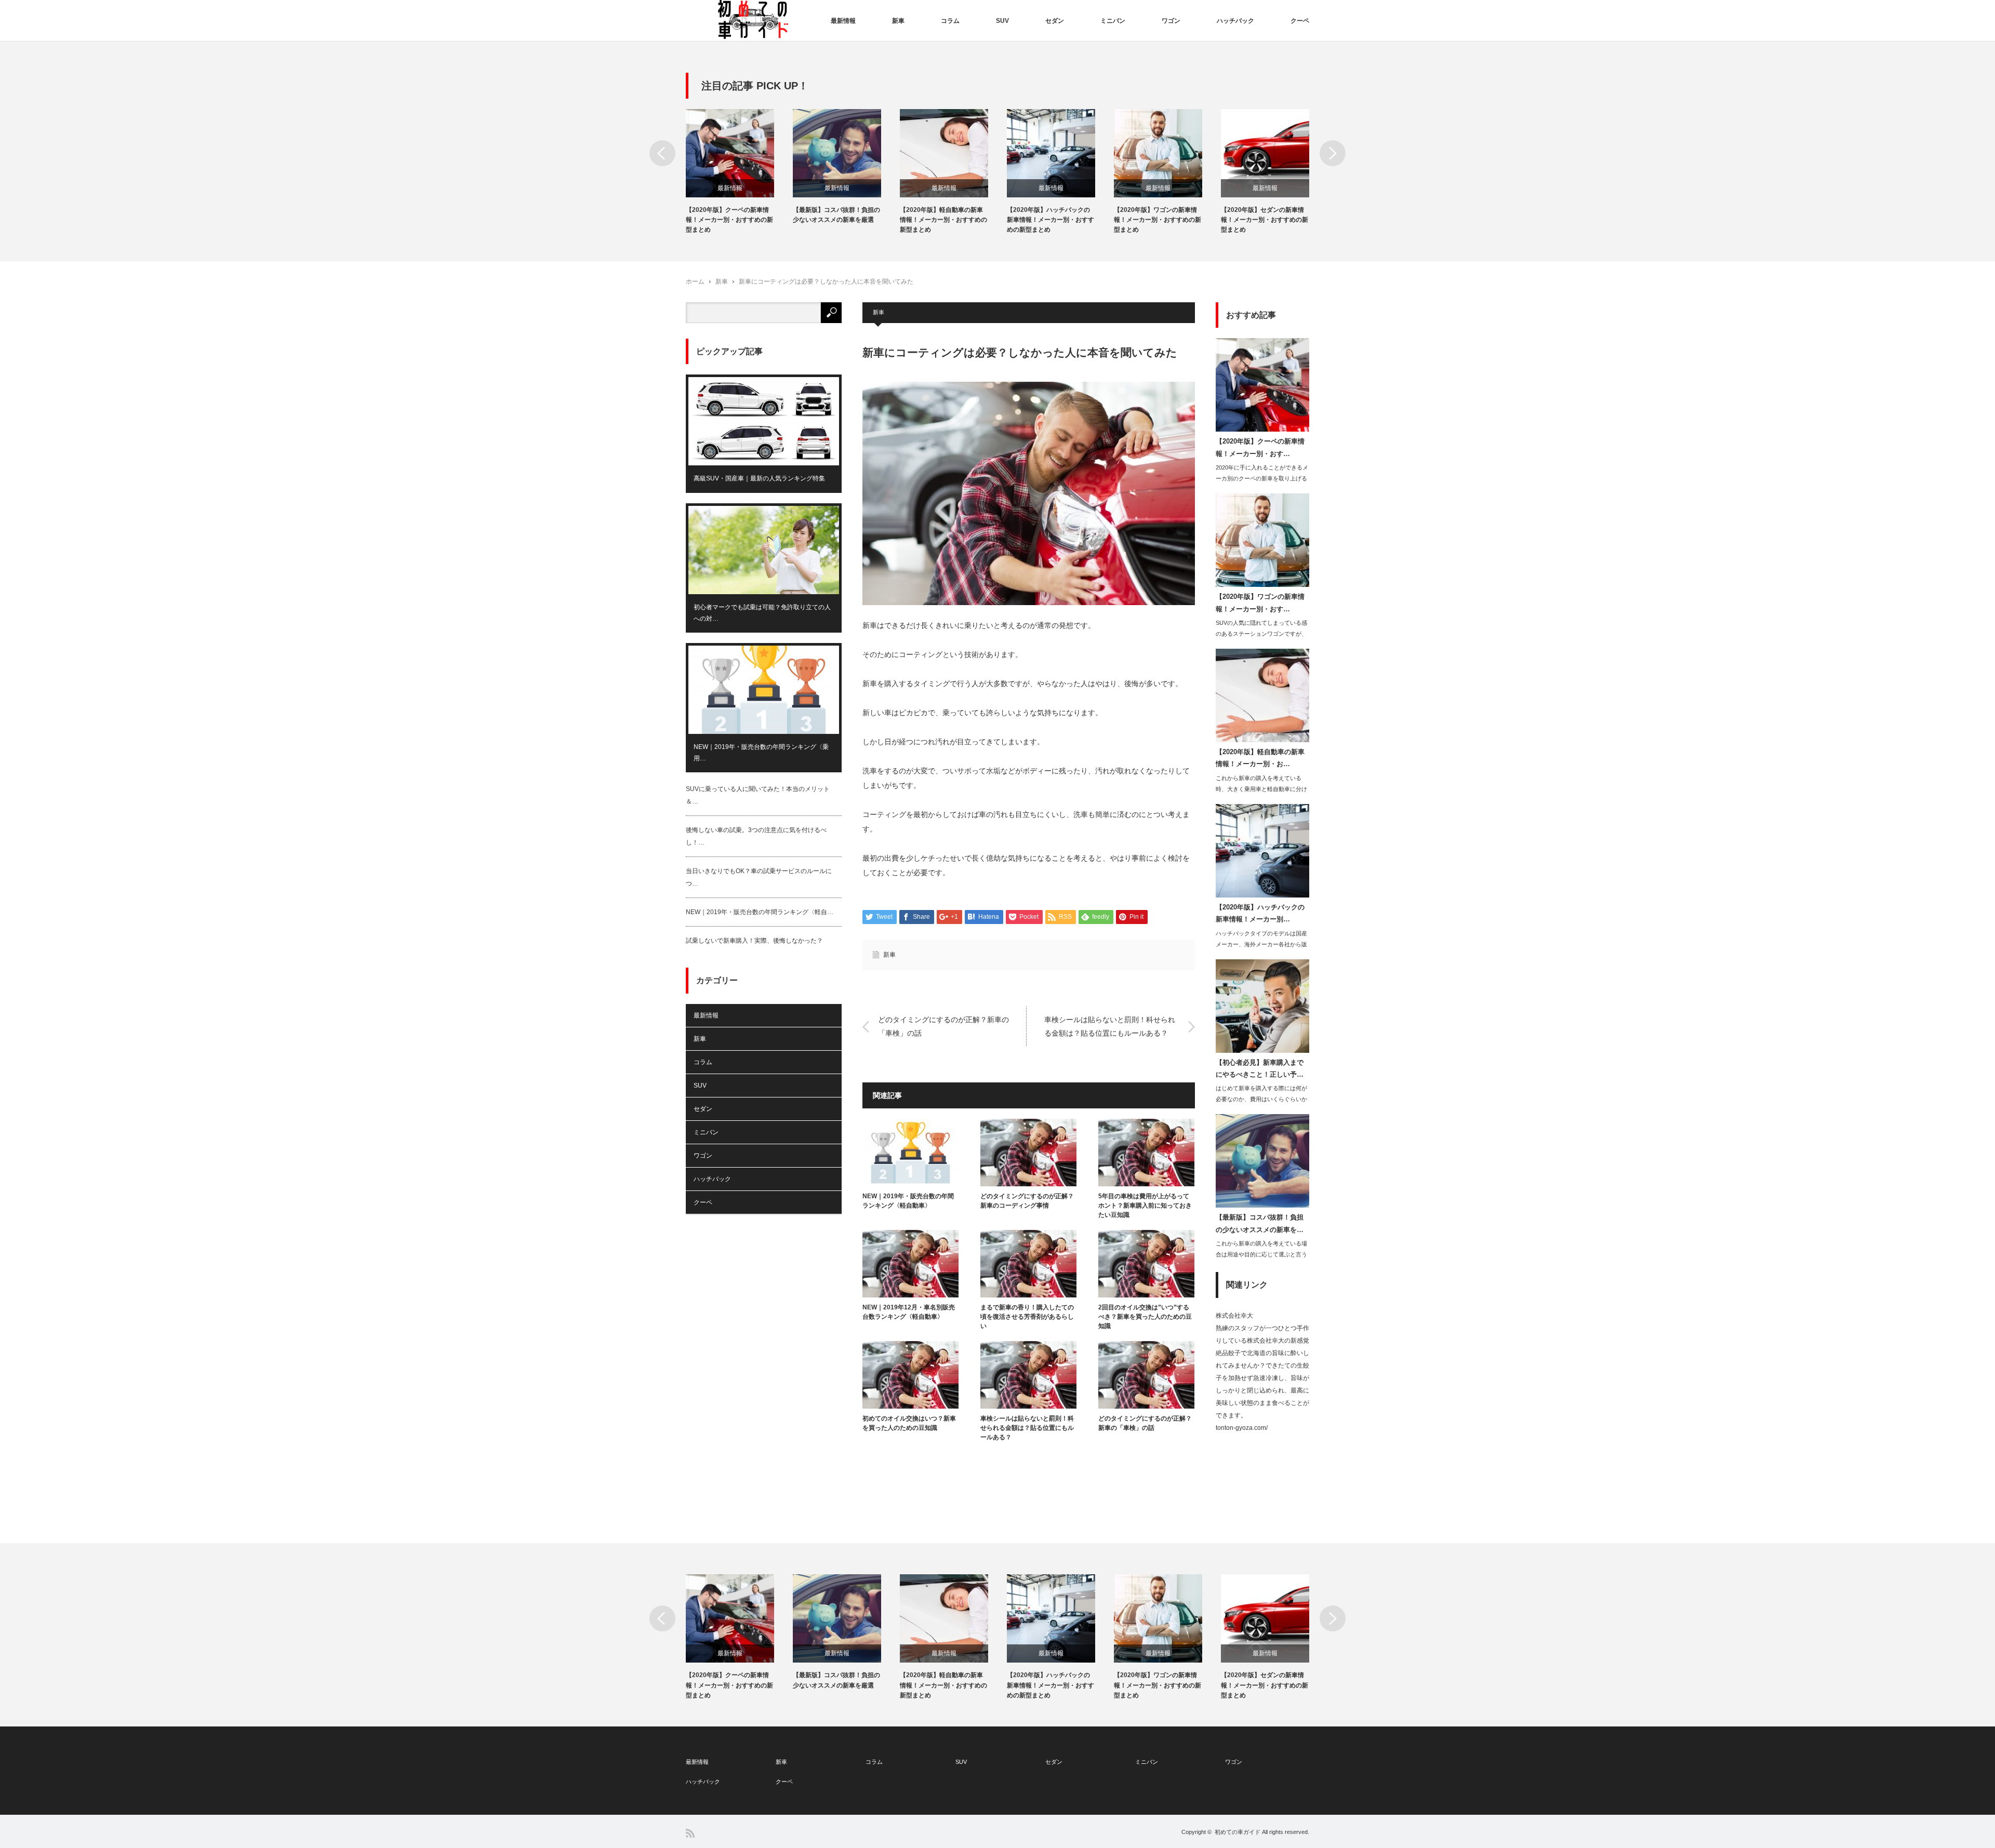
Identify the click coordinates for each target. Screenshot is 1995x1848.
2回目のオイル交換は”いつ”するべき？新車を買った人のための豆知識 (1145, 1317)
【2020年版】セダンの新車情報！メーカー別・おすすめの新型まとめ (1265, 220)
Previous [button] (662, 153)
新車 (898, 21)
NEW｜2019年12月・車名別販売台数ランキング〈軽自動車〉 (909, 1312)
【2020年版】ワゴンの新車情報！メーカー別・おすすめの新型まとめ (1158, 220)
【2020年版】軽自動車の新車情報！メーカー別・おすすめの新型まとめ (943, 220)
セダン (1055, 21)
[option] (739, 172)
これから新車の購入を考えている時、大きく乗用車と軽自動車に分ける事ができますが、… (1261, 789)
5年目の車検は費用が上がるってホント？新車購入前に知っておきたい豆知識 (1145, 1206)
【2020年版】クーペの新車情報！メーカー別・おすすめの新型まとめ (729, 220)
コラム (950, 21)
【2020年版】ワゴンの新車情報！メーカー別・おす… (1260, 602)
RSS (690, 1833)
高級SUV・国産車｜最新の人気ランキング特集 (759, 478)
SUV (1002, 21)
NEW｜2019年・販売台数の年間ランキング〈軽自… (760, 912)
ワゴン (1171, 21)
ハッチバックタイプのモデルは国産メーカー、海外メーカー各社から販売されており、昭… (1261, 944)
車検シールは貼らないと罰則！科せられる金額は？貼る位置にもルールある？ (1110, 1026)
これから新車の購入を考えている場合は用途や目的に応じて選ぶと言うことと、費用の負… (1261, 1254)
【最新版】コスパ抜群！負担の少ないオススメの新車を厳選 (836, 215)
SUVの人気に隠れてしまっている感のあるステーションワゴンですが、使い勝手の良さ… (1261, 634)
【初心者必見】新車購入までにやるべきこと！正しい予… (1260, 1068)
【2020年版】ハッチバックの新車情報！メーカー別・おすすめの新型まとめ (1050, 220)
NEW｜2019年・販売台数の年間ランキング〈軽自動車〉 (908, 1201)
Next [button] (1333, 153)
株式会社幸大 (1234, 1316)
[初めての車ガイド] (753, 20)
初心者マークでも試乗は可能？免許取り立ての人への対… (762, 613)
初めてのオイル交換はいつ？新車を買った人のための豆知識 (909, 1423)
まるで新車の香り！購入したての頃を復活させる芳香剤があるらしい (1027, 1317)
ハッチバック (1235, 21)
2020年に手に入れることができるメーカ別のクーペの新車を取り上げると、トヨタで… (1262, 478)
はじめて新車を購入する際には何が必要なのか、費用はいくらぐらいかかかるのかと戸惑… (1261, 1099)
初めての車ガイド (1238, 1832)
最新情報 (843, 21)
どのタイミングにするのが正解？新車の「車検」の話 (943, 1026)
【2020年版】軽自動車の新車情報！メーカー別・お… (1260, 758)
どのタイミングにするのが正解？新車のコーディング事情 (1027, 1201)
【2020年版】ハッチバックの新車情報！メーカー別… (1260, 913)
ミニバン (1113, 21)
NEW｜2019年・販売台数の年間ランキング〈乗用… (761, 753)
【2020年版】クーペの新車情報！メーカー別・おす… (1260, 447)
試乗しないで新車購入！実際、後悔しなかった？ (754, 941)
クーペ (1300, 21)
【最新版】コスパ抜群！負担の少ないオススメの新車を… (1260, 1223)
